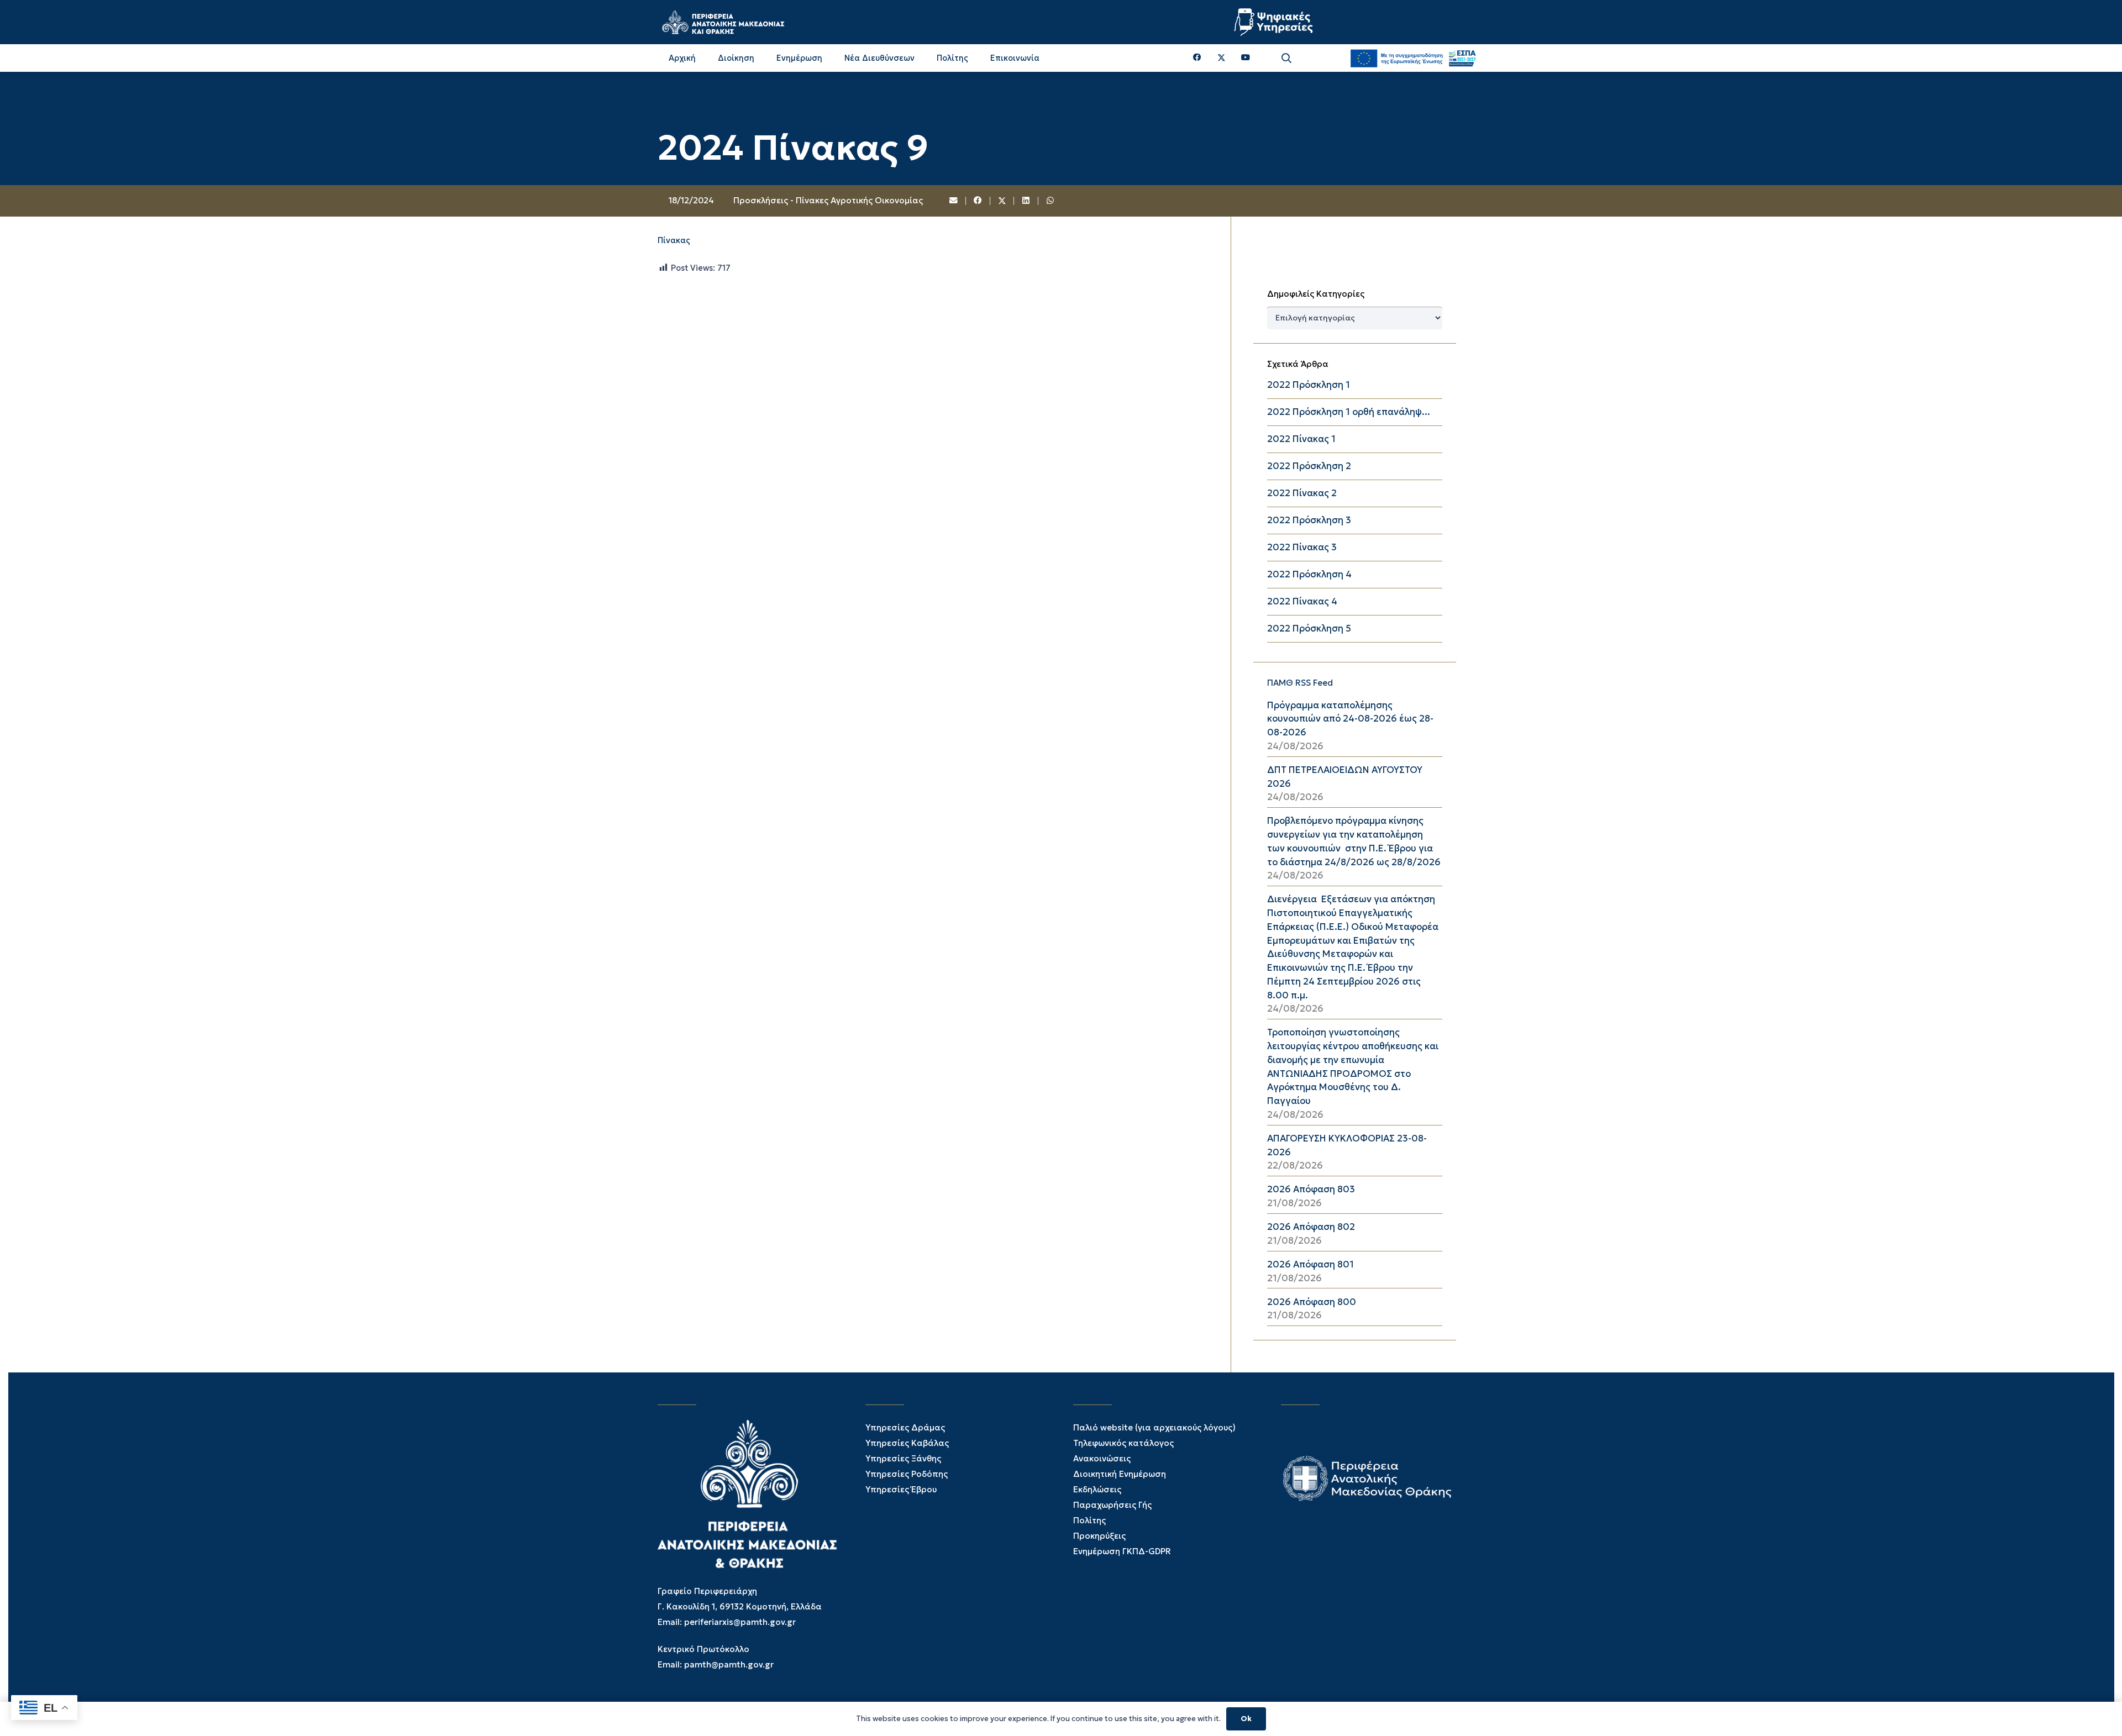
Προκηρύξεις (1099, 1536)
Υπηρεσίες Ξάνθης (903, 1458)
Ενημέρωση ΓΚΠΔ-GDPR (1122, 1551)
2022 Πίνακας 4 (1302, 601)
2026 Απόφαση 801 (1311, 1264)
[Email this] (954, 201)
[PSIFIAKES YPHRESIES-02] (1275, 22)
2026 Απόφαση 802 (1311, 1227)
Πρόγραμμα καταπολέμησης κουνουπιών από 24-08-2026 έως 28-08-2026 (1350, 719)
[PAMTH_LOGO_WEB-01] (723, 22)
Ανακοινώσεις (1102, 1458)
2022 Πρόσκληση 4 (1309, 574)
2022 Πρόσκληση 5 (1309, 628)
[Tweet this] (1002, 201)
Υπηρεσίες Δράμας (905, 1427)
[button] (1286, 58)
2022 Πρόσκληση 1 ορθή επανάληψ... (1349, 412)
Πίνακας (674, 240)
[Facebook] (1197, 58)
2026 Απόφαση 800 (1312, 1302)
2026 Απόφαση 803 (1311, 1189)
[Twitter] (1222, 58)
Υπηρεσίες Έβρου (901, 1489)
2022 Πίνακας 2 (1302, 493)
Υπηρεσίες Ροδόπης (907, 1474)
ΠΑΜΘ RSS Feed (1300, 683)
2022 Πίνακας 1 (1301, 439)
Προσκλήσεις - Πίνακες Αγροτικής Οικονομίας (828, 200)
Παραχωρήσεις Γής (1112, 1505)
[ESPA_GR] (1413, 58)
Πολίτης (1089, 1520)
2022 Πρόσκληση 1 (1309, 385)
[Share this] (978, 201)
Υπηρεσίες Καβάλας (907, 1443)
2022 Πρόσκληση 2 (1309, 466)
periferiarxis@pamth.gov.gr (740, 1622)
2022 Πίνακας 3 (1302, 547)
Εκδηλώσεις (1097, 1489)
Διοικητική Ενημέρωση (1120, 1474)
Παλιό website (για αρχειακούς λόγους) (1154, 1427)
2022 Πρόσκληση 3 (1309, 520)
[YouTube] (1246, 58)
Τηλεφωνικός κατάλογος (1123, 1443)
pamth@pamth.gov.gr (729, 1664)
